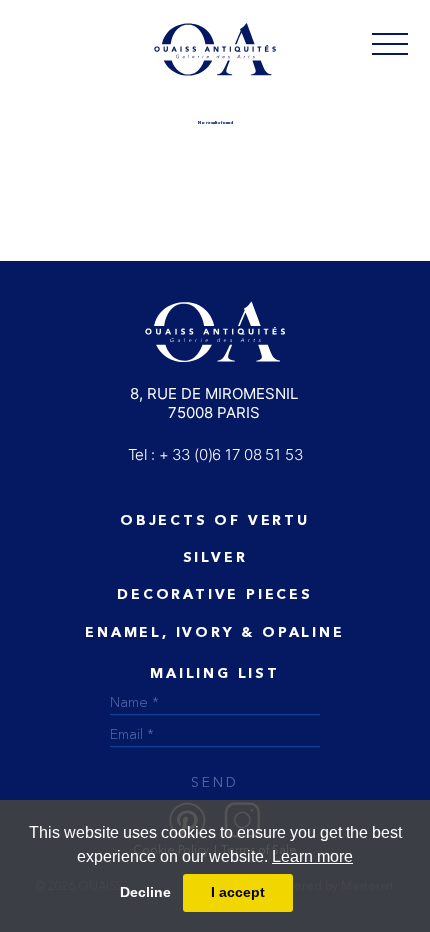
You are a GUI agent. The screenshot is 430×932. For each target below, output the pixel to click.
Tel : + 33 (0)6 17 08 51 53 (215, 454)
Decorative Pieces (215, 595)
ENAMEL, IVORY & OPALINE (214, 633)
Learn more (312, 856)
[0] (390, 43)
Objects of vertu (215, 521)
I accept (238, 892)
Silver (215, 558)
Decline (145, 892)
